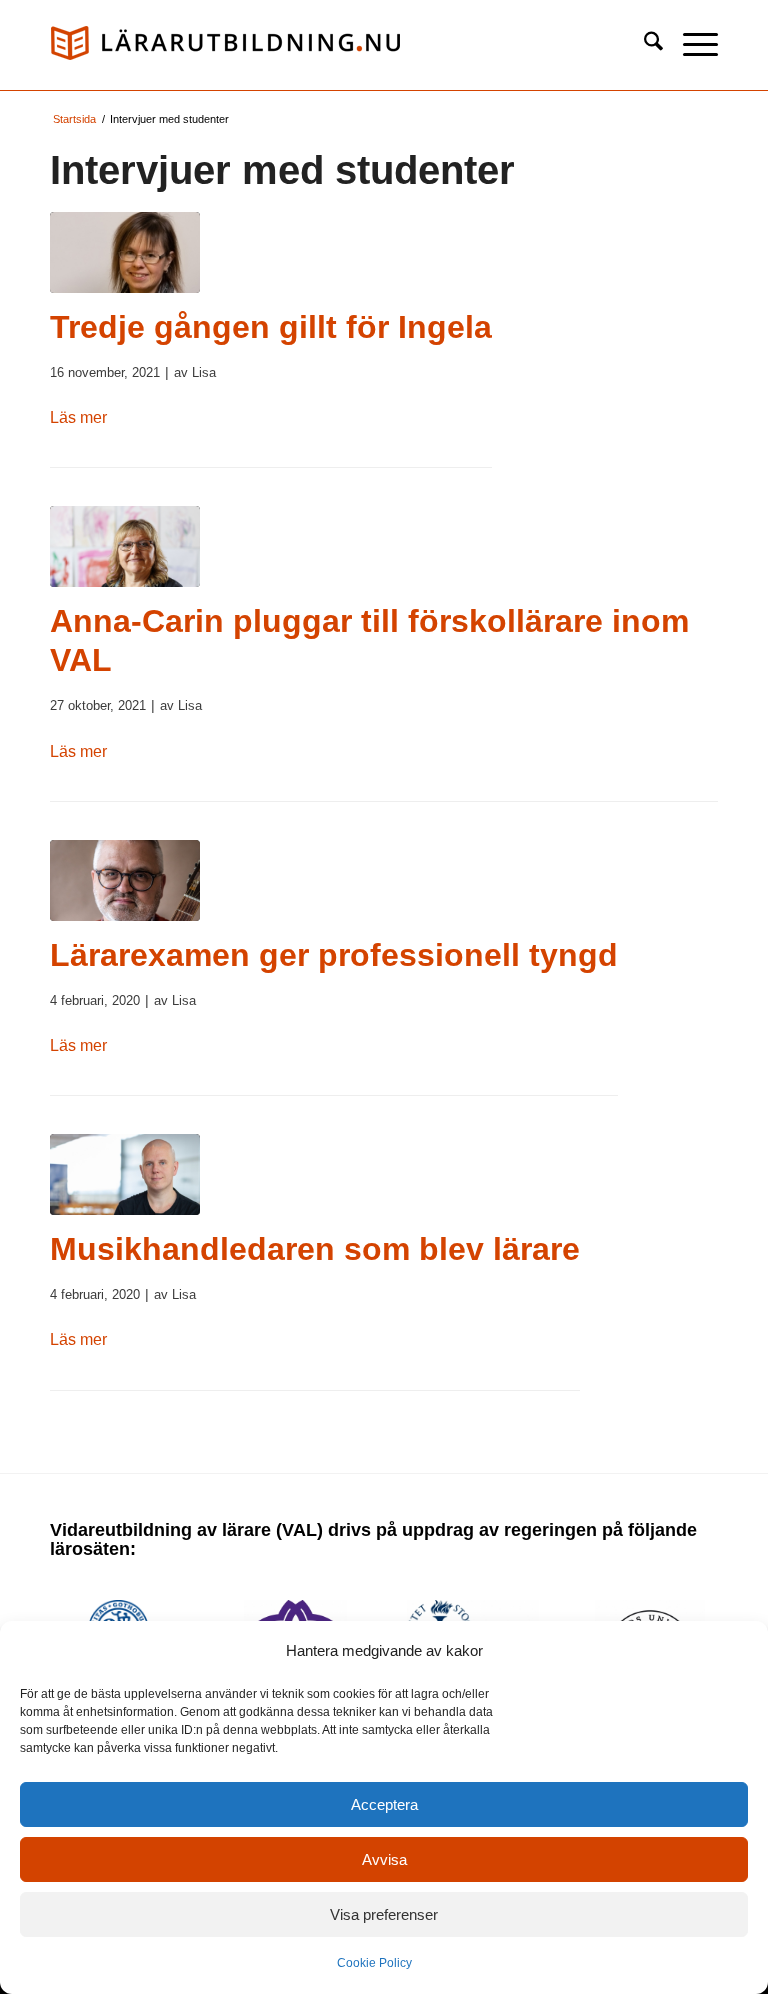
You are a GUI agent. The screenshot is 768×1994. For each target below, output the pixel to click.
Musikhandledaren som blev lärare (315, 1249)
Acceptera (384, 1804)
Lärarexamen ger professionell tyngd (334, 955)
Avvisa (384, 1859)
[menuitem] (643, 45)
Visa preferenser (384, 1914)
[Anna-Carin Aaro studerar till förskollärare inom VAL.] (125, 546)
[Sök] (643, 45)
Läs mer (78, 417)
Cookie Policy (374, 1963)
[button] (690, 45)
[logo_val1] (225, 45)
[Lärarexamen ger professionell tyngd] (125, 880)
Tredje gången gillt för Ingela (271, 327)
